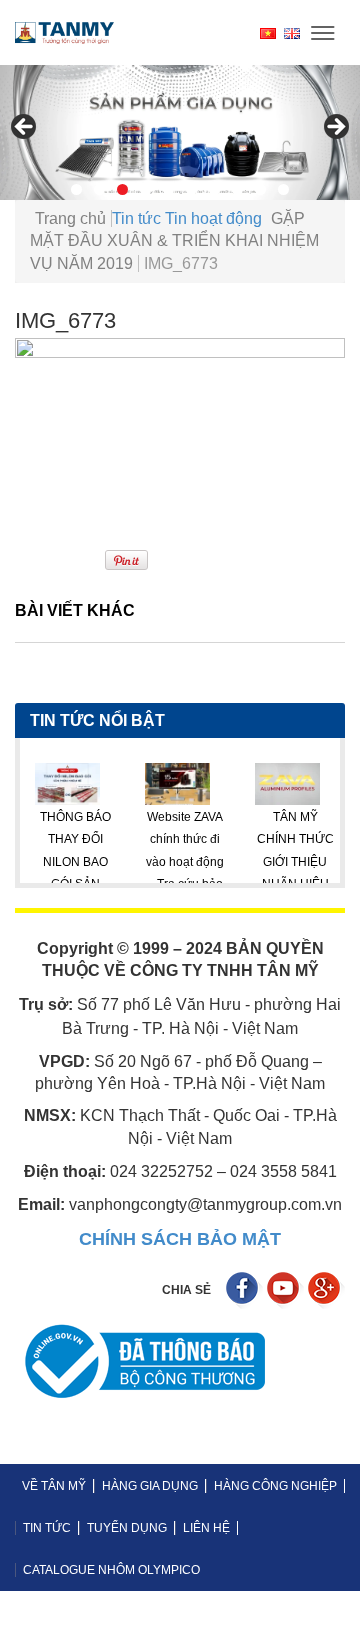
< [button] (25, 128)
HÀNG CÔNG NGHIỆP (275, 1486)
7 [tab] (214, 189)
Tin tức (136, 218)
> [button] (335, 128)
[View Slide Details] (180, 132)
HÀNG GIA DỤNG (150, 1486)
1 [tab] (76, 189)
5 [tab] (168, 189)
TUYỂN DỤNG (127, 1528)
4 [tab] (145, 189)
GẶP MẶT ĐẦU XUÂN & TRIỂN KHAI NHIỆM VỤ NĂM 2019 (174, 241)
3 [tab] (122, 189)
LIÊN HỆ (206, 1528)
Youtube (285, 1290)
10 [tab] (283, 189)
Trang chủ (70, 218)
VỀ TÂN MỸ (54, 1486)
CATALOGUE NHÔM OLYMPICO (111, 1570)
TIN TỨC (47, 1528)
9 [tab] (260, 189)
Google (326, 1290)
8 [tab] (237, 189)
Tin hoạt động (213, 218)
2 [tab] (99, 189)
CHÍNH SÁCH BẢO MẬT (180, 1239)
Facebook (244, 1290)
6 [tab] (191, 189)
